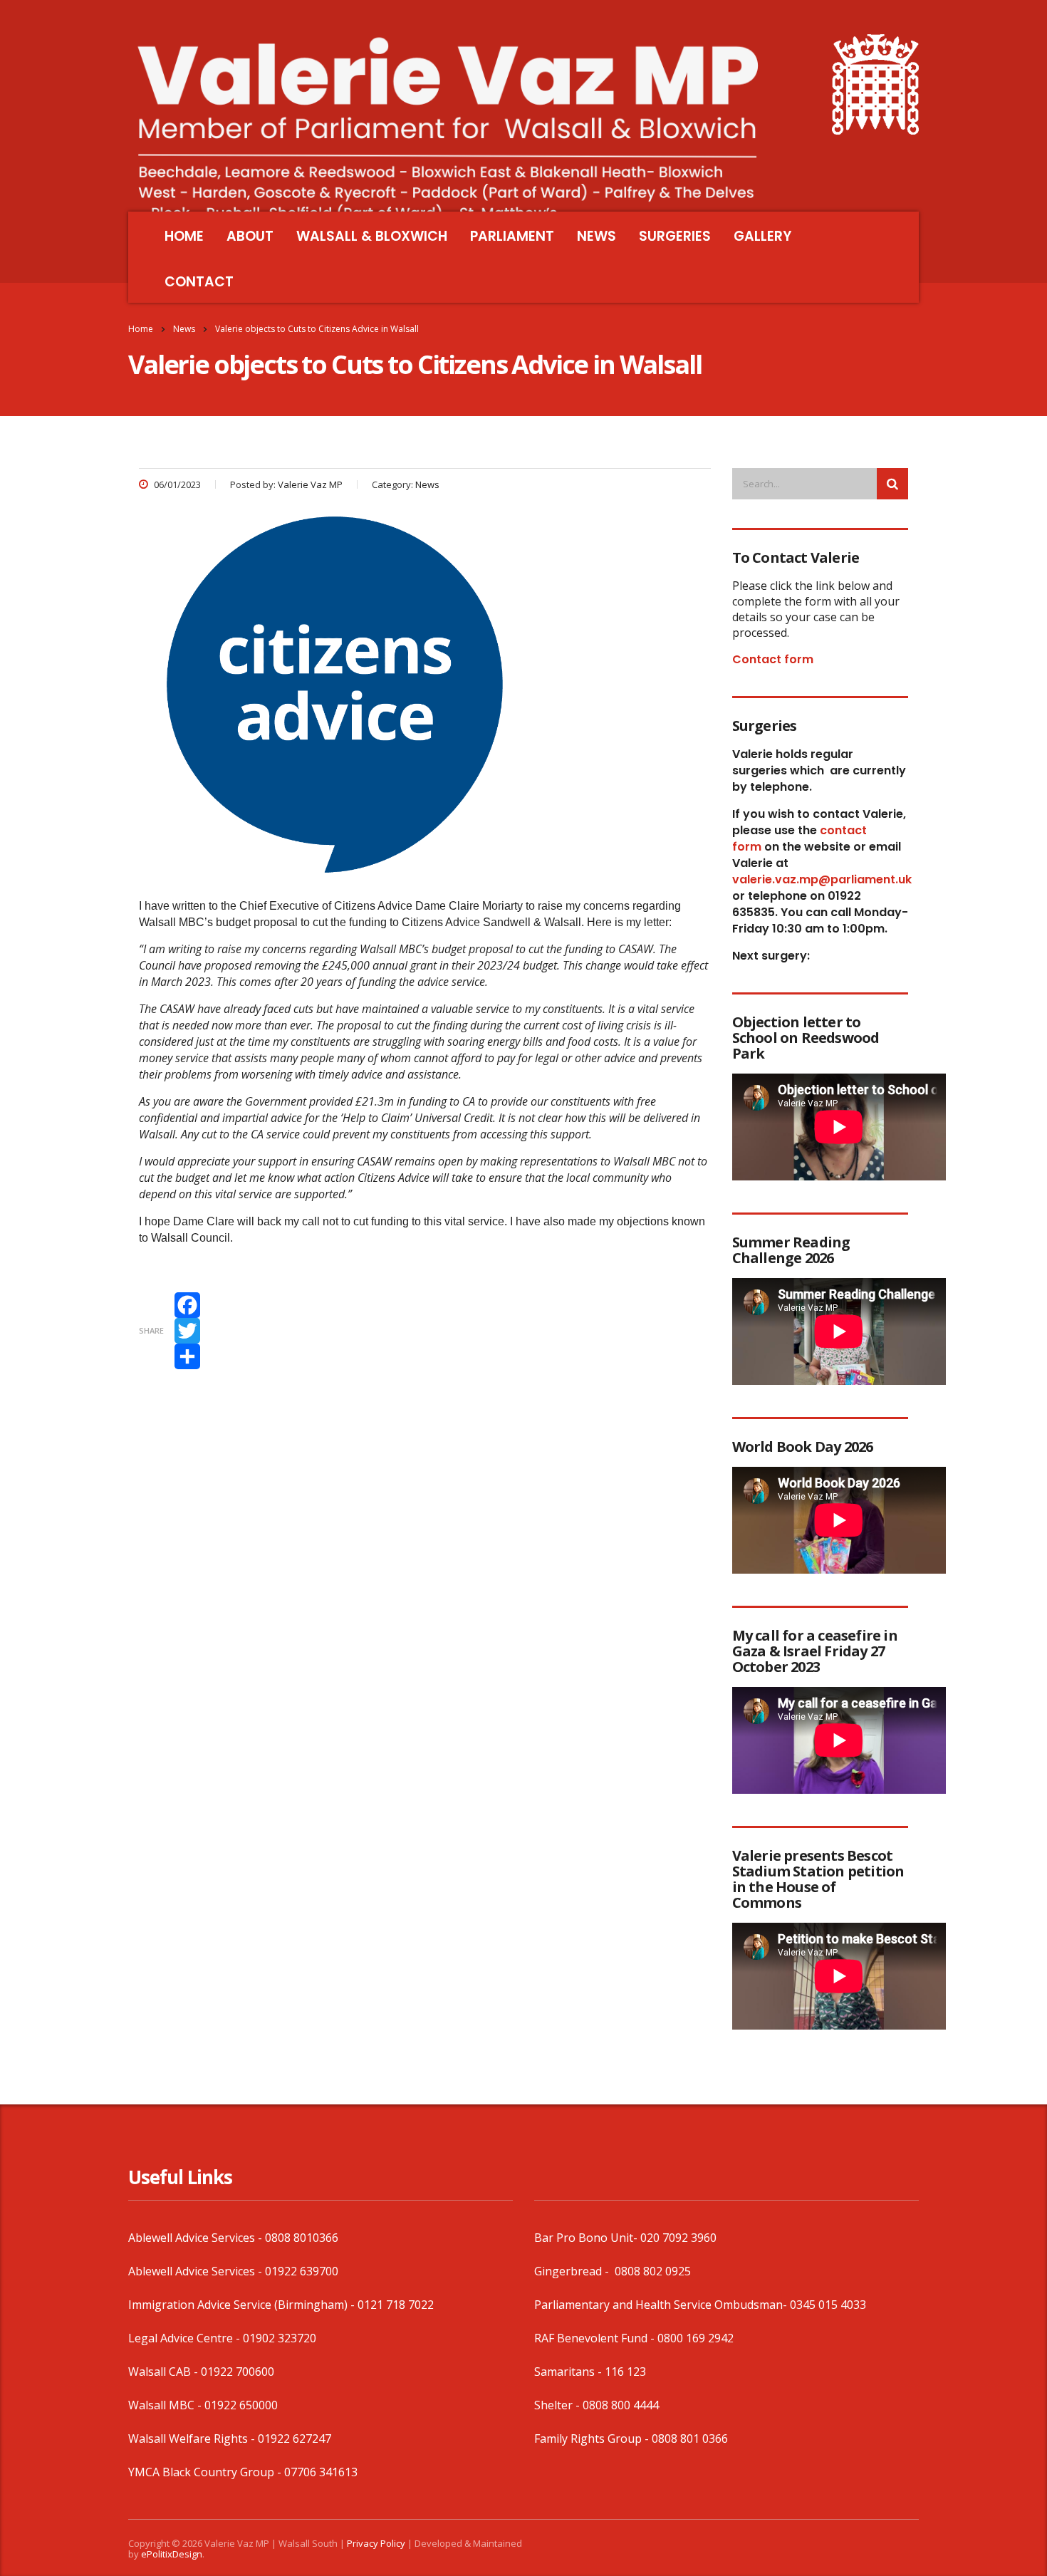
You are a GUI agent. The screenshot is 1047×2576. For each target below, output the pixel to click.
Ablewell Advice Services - (197, 2238)
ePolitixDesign (172, 2554)
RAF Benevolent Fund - (596, 2338)
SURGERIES (675, 236)
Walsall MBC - (166, 2405)
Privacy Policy (376, 2543)
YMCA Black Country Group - (206, 2472)
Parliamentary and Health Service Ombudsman (658, 2305)
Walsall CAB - (165, 2372)
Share (151, 1330)
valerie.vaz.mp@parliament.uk (822, 879)
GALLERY (762, 236)
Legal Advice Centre (181, 2338)
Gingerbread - (573, 2271)
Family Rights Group (588, 2439)
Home (141, 329)
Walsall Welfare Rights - (193, 2439)
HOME (184, 236)
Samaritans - (569, 2372)
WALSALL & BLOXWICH (372, 236)
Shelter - (558, 2405)
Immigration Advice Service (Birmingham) (238, 2305)
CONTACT (199, 282)
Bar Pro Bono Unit (584, 2238)
